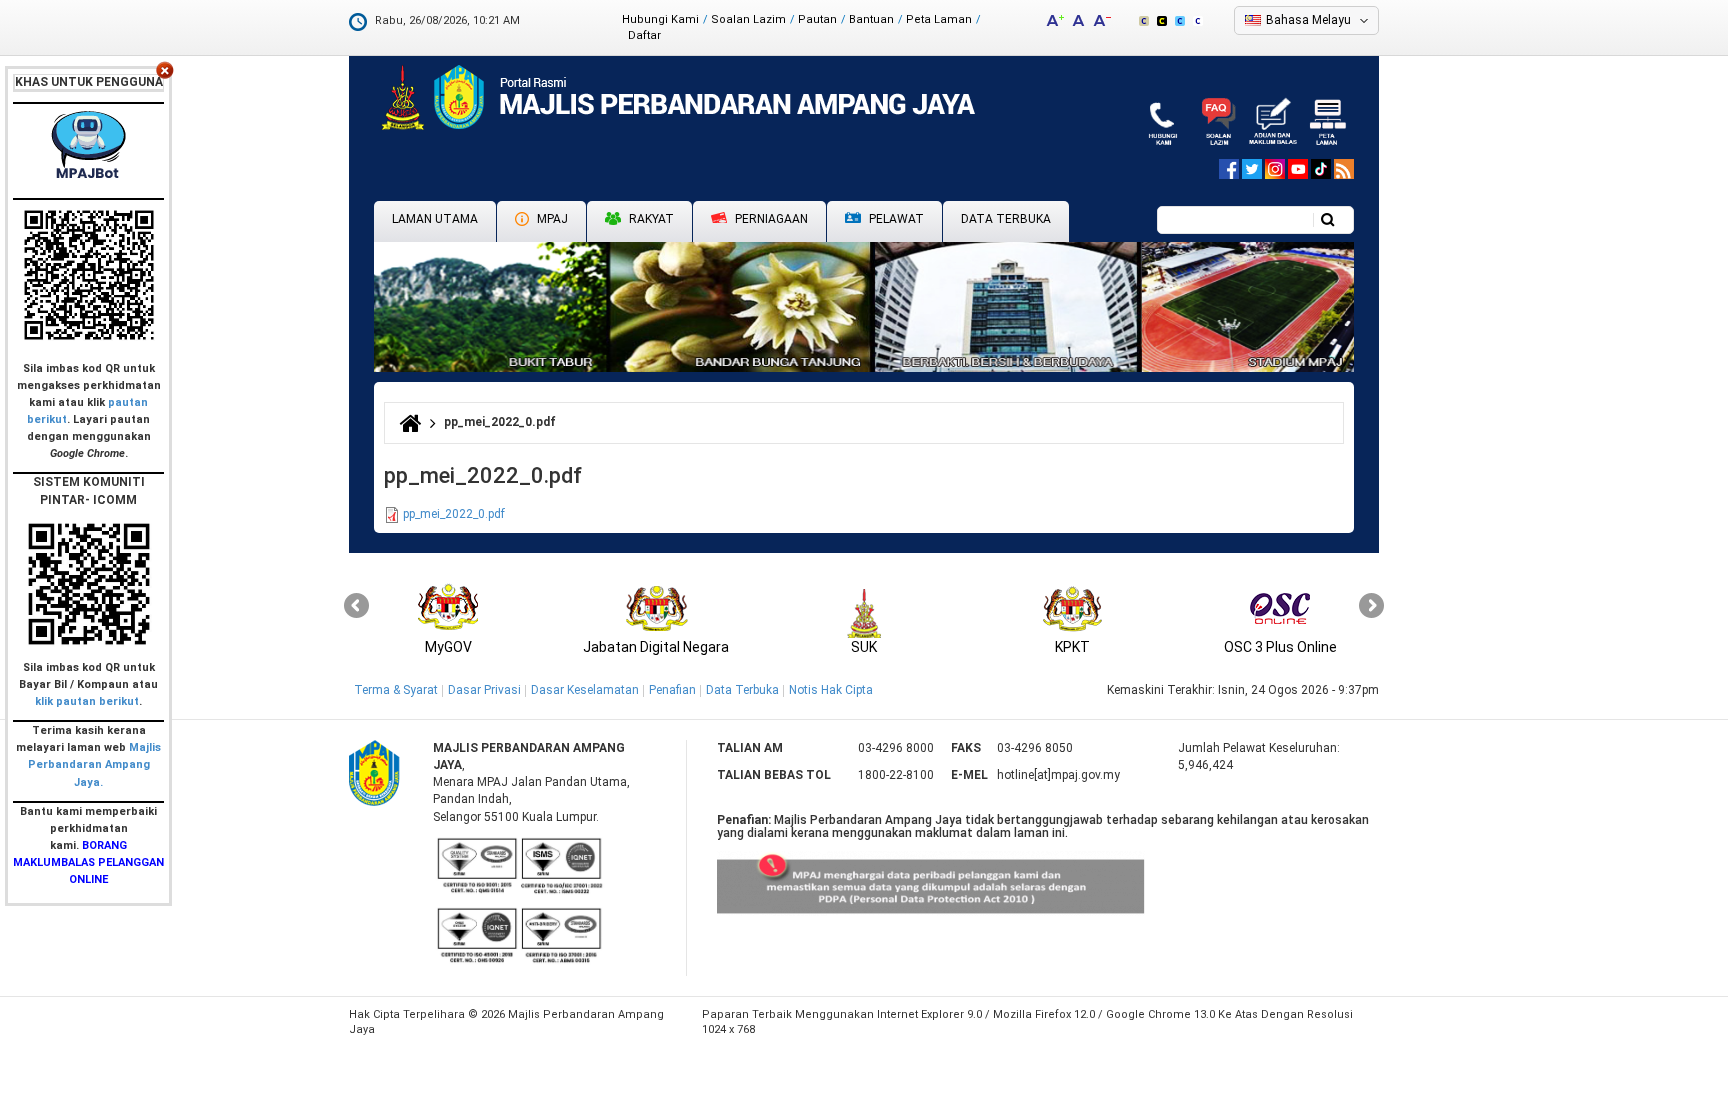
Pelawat (895, 219)
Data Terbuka (1006, 219)
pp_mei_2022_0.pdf (454, 514)
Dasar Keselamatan (585, 690)
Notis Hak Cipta (831, 690)
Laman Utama (435, 219)
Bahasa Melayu (1308, 20)
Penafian (672, 690)
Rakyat (650, 219)
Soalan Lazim (748, 19)
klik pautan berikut (87, 701)
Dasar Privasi (484, 690)
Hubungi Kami (660, 19)
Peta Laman (939, 19)
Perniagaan (770, 219)
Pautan (817, 19)
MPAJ (551, 219)
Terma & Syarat (396, 690)
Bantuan (871, 19)
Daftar (644, 35)
